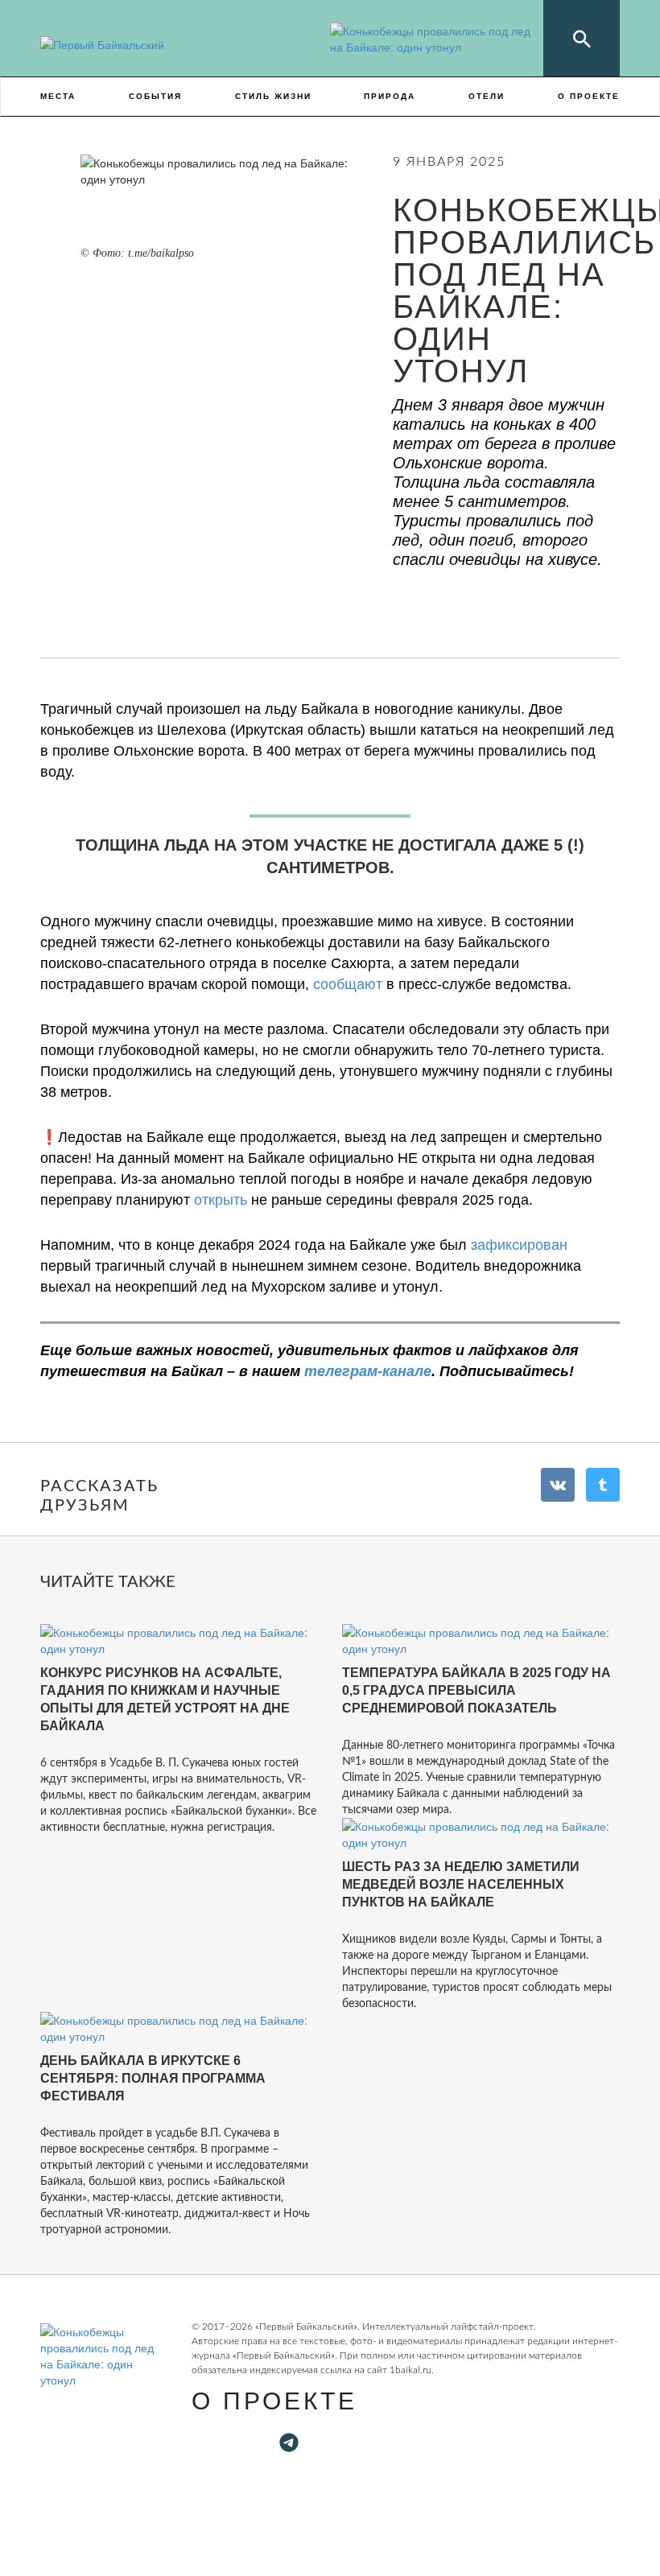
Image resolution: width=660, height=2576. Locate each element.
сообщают (348, 984)
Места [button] (58, 96)
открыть (219, 1200)
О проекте (589, 96)
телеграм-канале (368, 1371)
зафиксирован (519, 1245)
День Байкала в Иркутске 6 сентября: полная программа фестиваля (153, 2078)
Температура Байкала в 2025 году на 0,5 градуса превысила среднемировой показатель (476, 1690)
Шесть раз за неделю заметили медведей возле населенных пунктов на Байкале (461, 1884)
